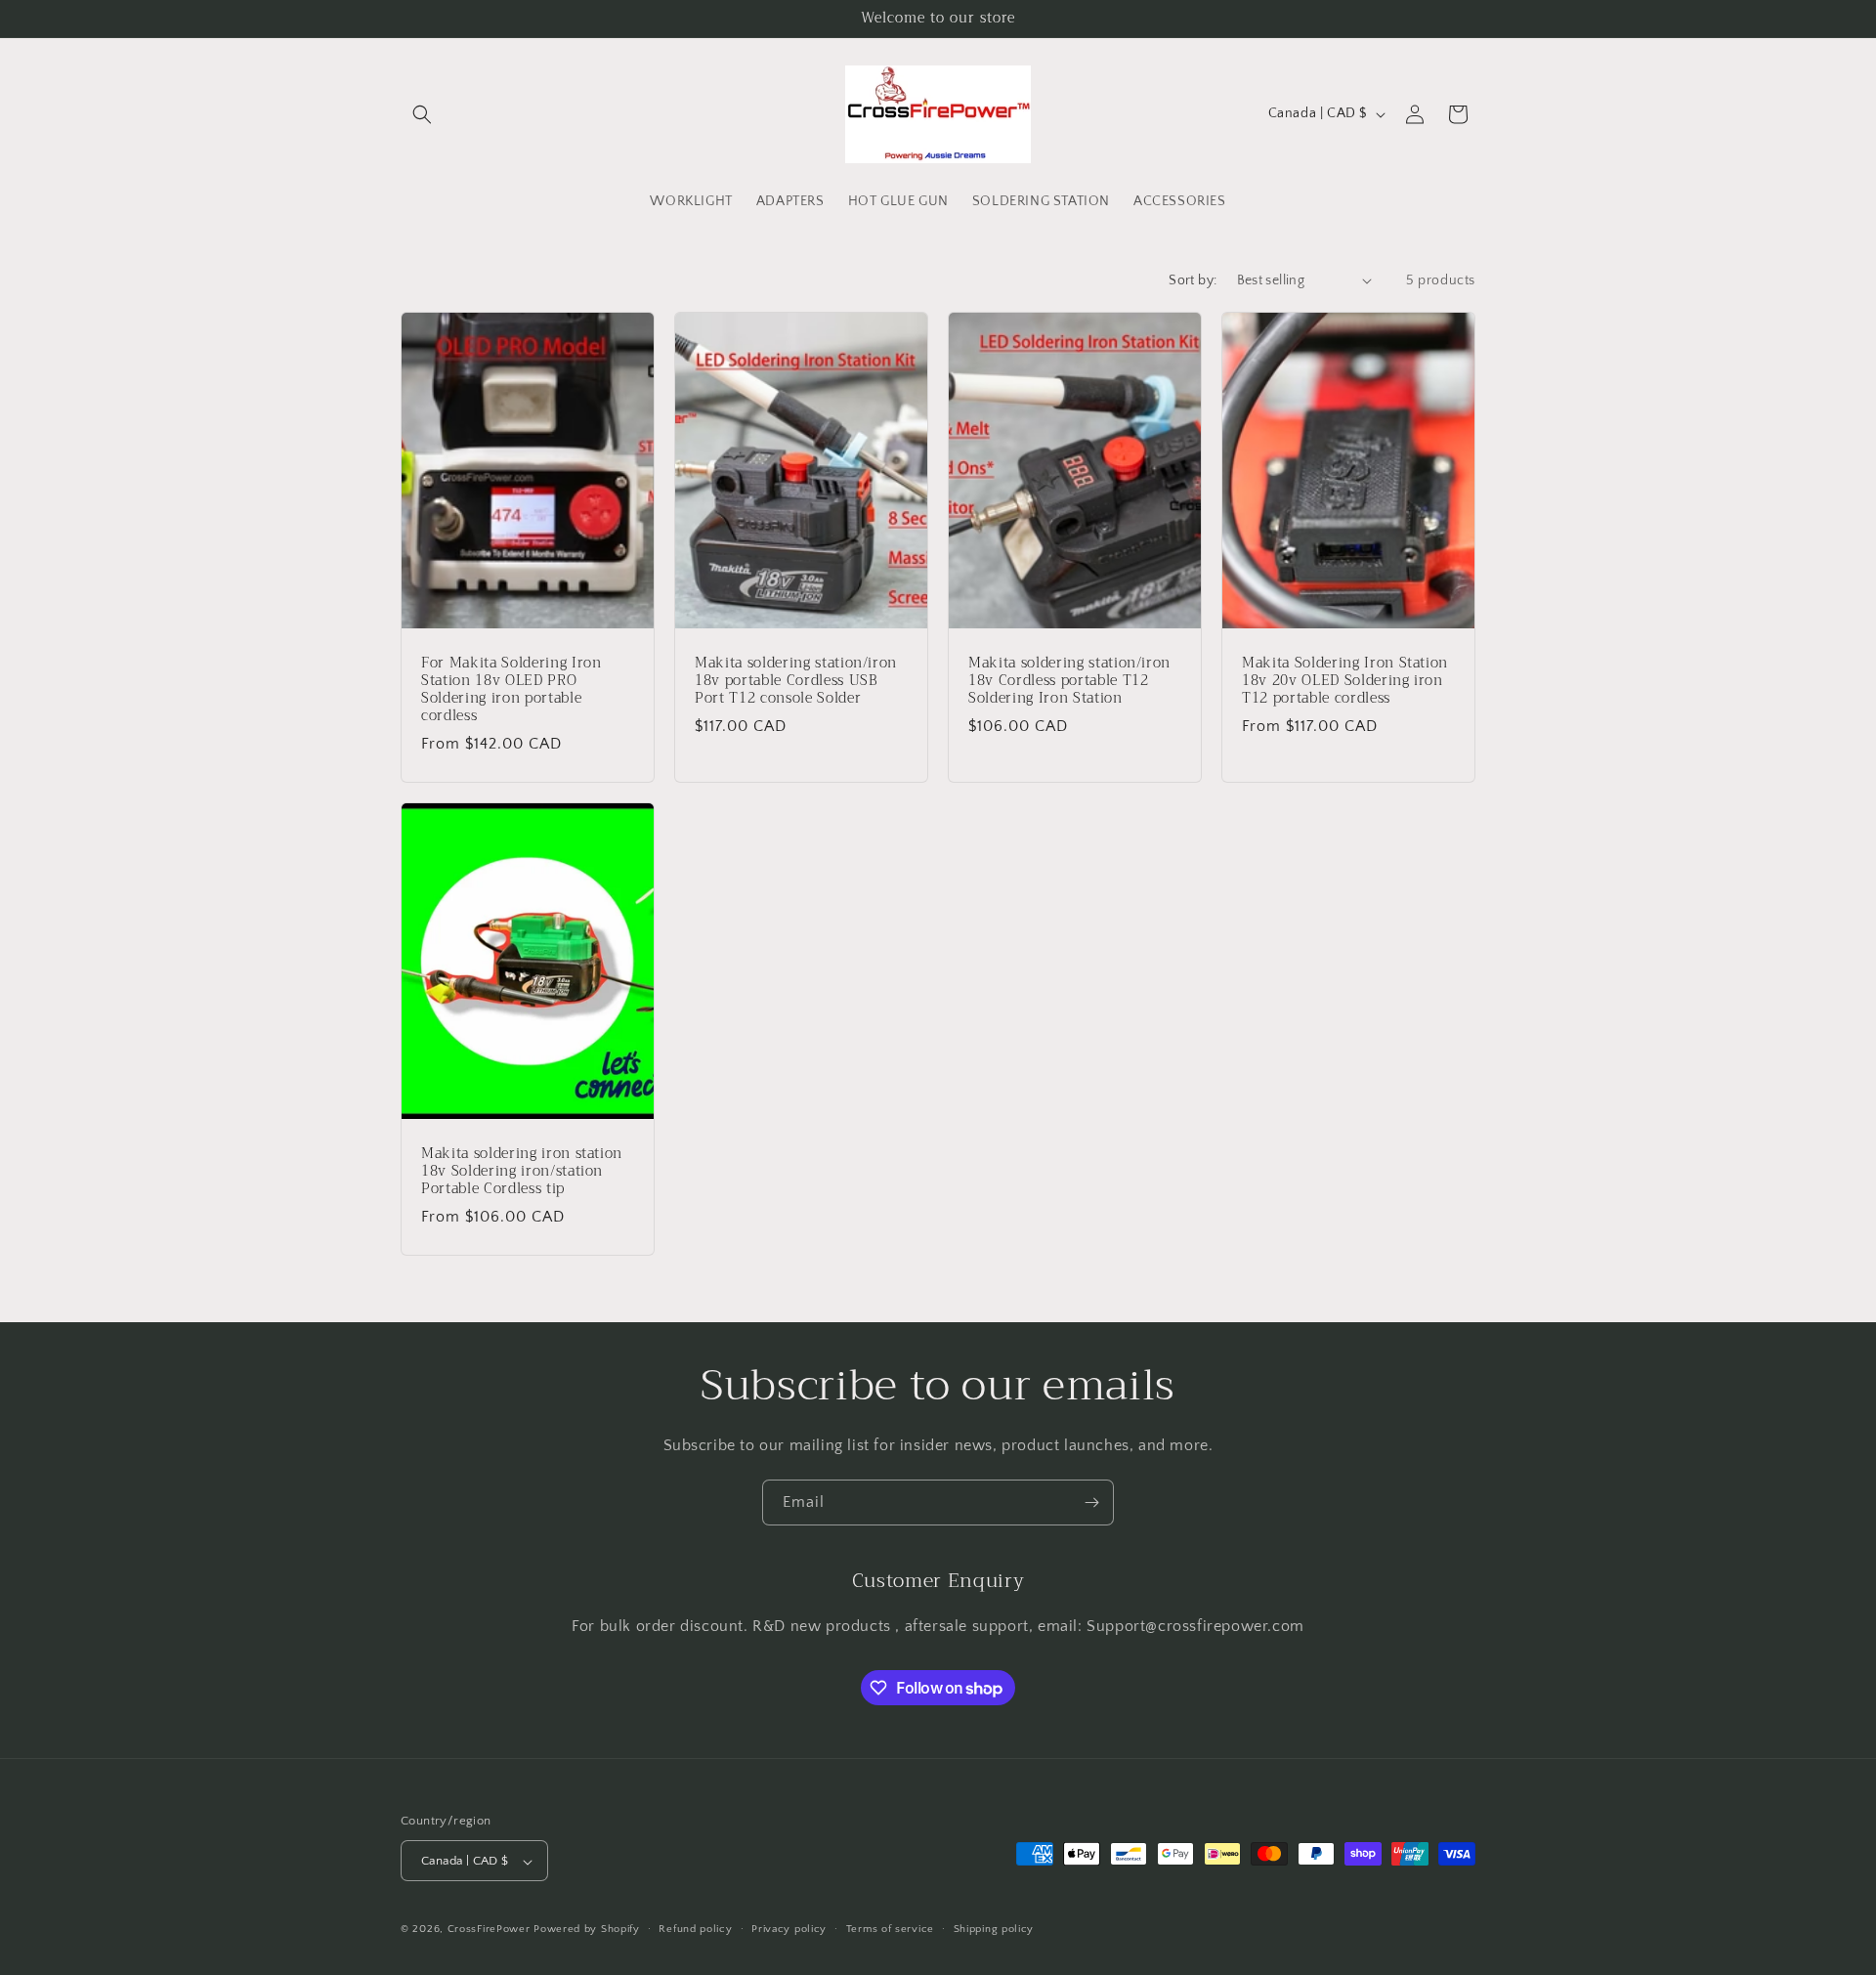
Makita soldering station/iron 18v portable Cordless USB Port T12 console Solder (796, 681)
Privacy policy (789, 1929)
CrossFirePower (489, 1930)
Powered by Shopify (587, 1930)
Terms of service (890, 1929)
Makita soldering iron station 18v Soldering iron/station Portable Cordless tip (522, 1172)
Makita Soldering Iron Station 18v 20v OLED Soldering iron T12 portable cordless (1345, 681)
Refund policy (695, 1929)
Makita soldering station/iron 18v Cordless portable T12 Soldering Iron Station (1069, 681)
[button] (422, 114)
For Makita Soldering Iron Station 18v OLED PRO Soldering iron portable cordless (512, 689)
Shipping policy (994, 1929)
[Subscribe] (1091, 1503)
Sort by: (1193, 280)
